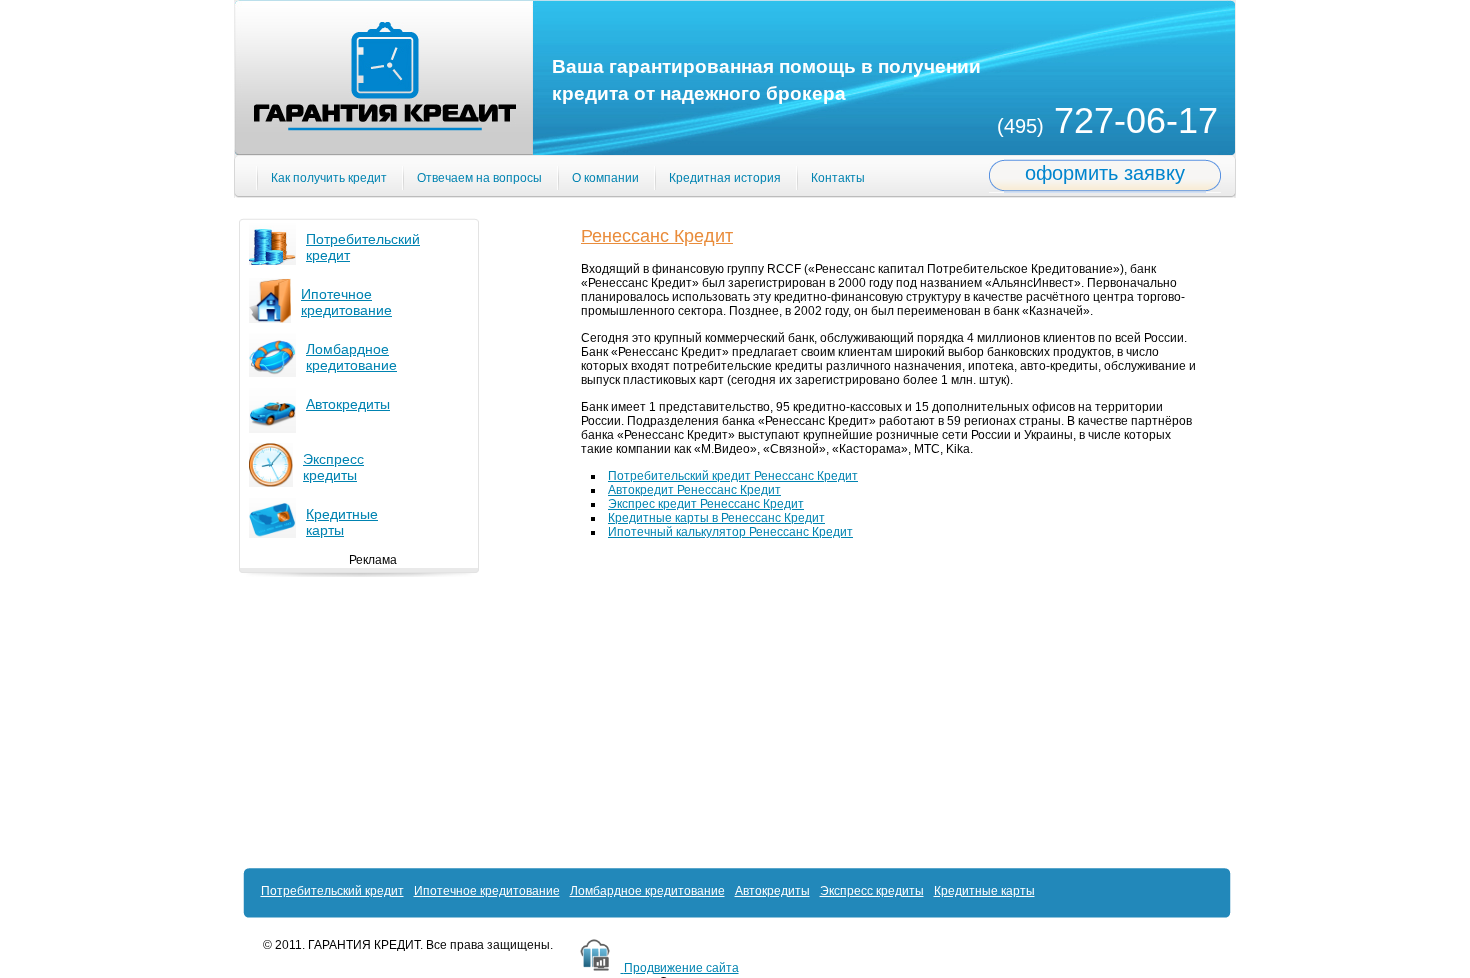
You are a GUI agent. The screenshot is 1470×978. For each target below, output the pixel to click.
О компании (605, 178)
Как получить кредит (329, 178)
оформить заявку (1105, 173)
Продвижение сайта (681, 968)
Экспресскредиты (333, 467)
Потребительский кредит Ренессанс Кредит (733, 476)
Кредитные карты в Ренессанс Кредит (716, 518)
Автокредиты (348, 404)
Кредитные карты (342, 522)
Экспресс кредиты (872, 891)
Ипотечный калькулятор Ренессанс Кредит (730, 532)
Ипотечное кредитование (346, 302)
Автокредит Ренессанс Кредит (694, 490)
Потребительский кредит (332, 891)
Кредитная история (725, 178)
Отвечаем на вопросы (479, 178)
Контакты (838, 178)
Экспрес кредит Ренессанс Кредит (706, 504)
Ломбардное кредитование (351, 357)
